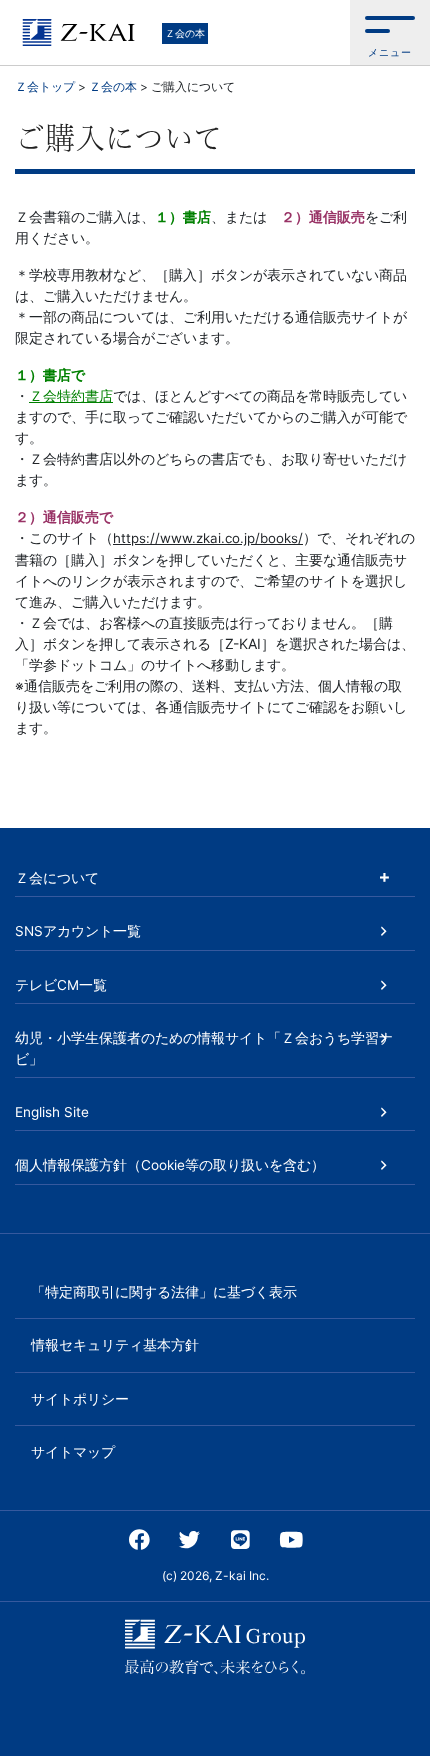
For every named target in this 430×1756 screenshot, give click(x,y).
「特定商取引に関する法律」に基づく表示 (164, 1292)
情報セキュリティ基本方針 (115, 1345)
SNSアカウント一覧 (78, 931)
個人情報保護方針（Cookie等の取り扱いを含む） (170, 1165)
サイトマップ (73, 1452)
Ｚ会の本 (185, 33)
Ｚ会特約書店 (71, 395)
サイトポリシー (80, 1399)
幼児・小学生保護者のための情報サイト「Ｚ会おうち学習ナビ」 (204, 1048)
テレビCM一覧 (61, 985)
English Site (52, 1112)
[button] (390, 32)
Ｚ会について (57, 878)
